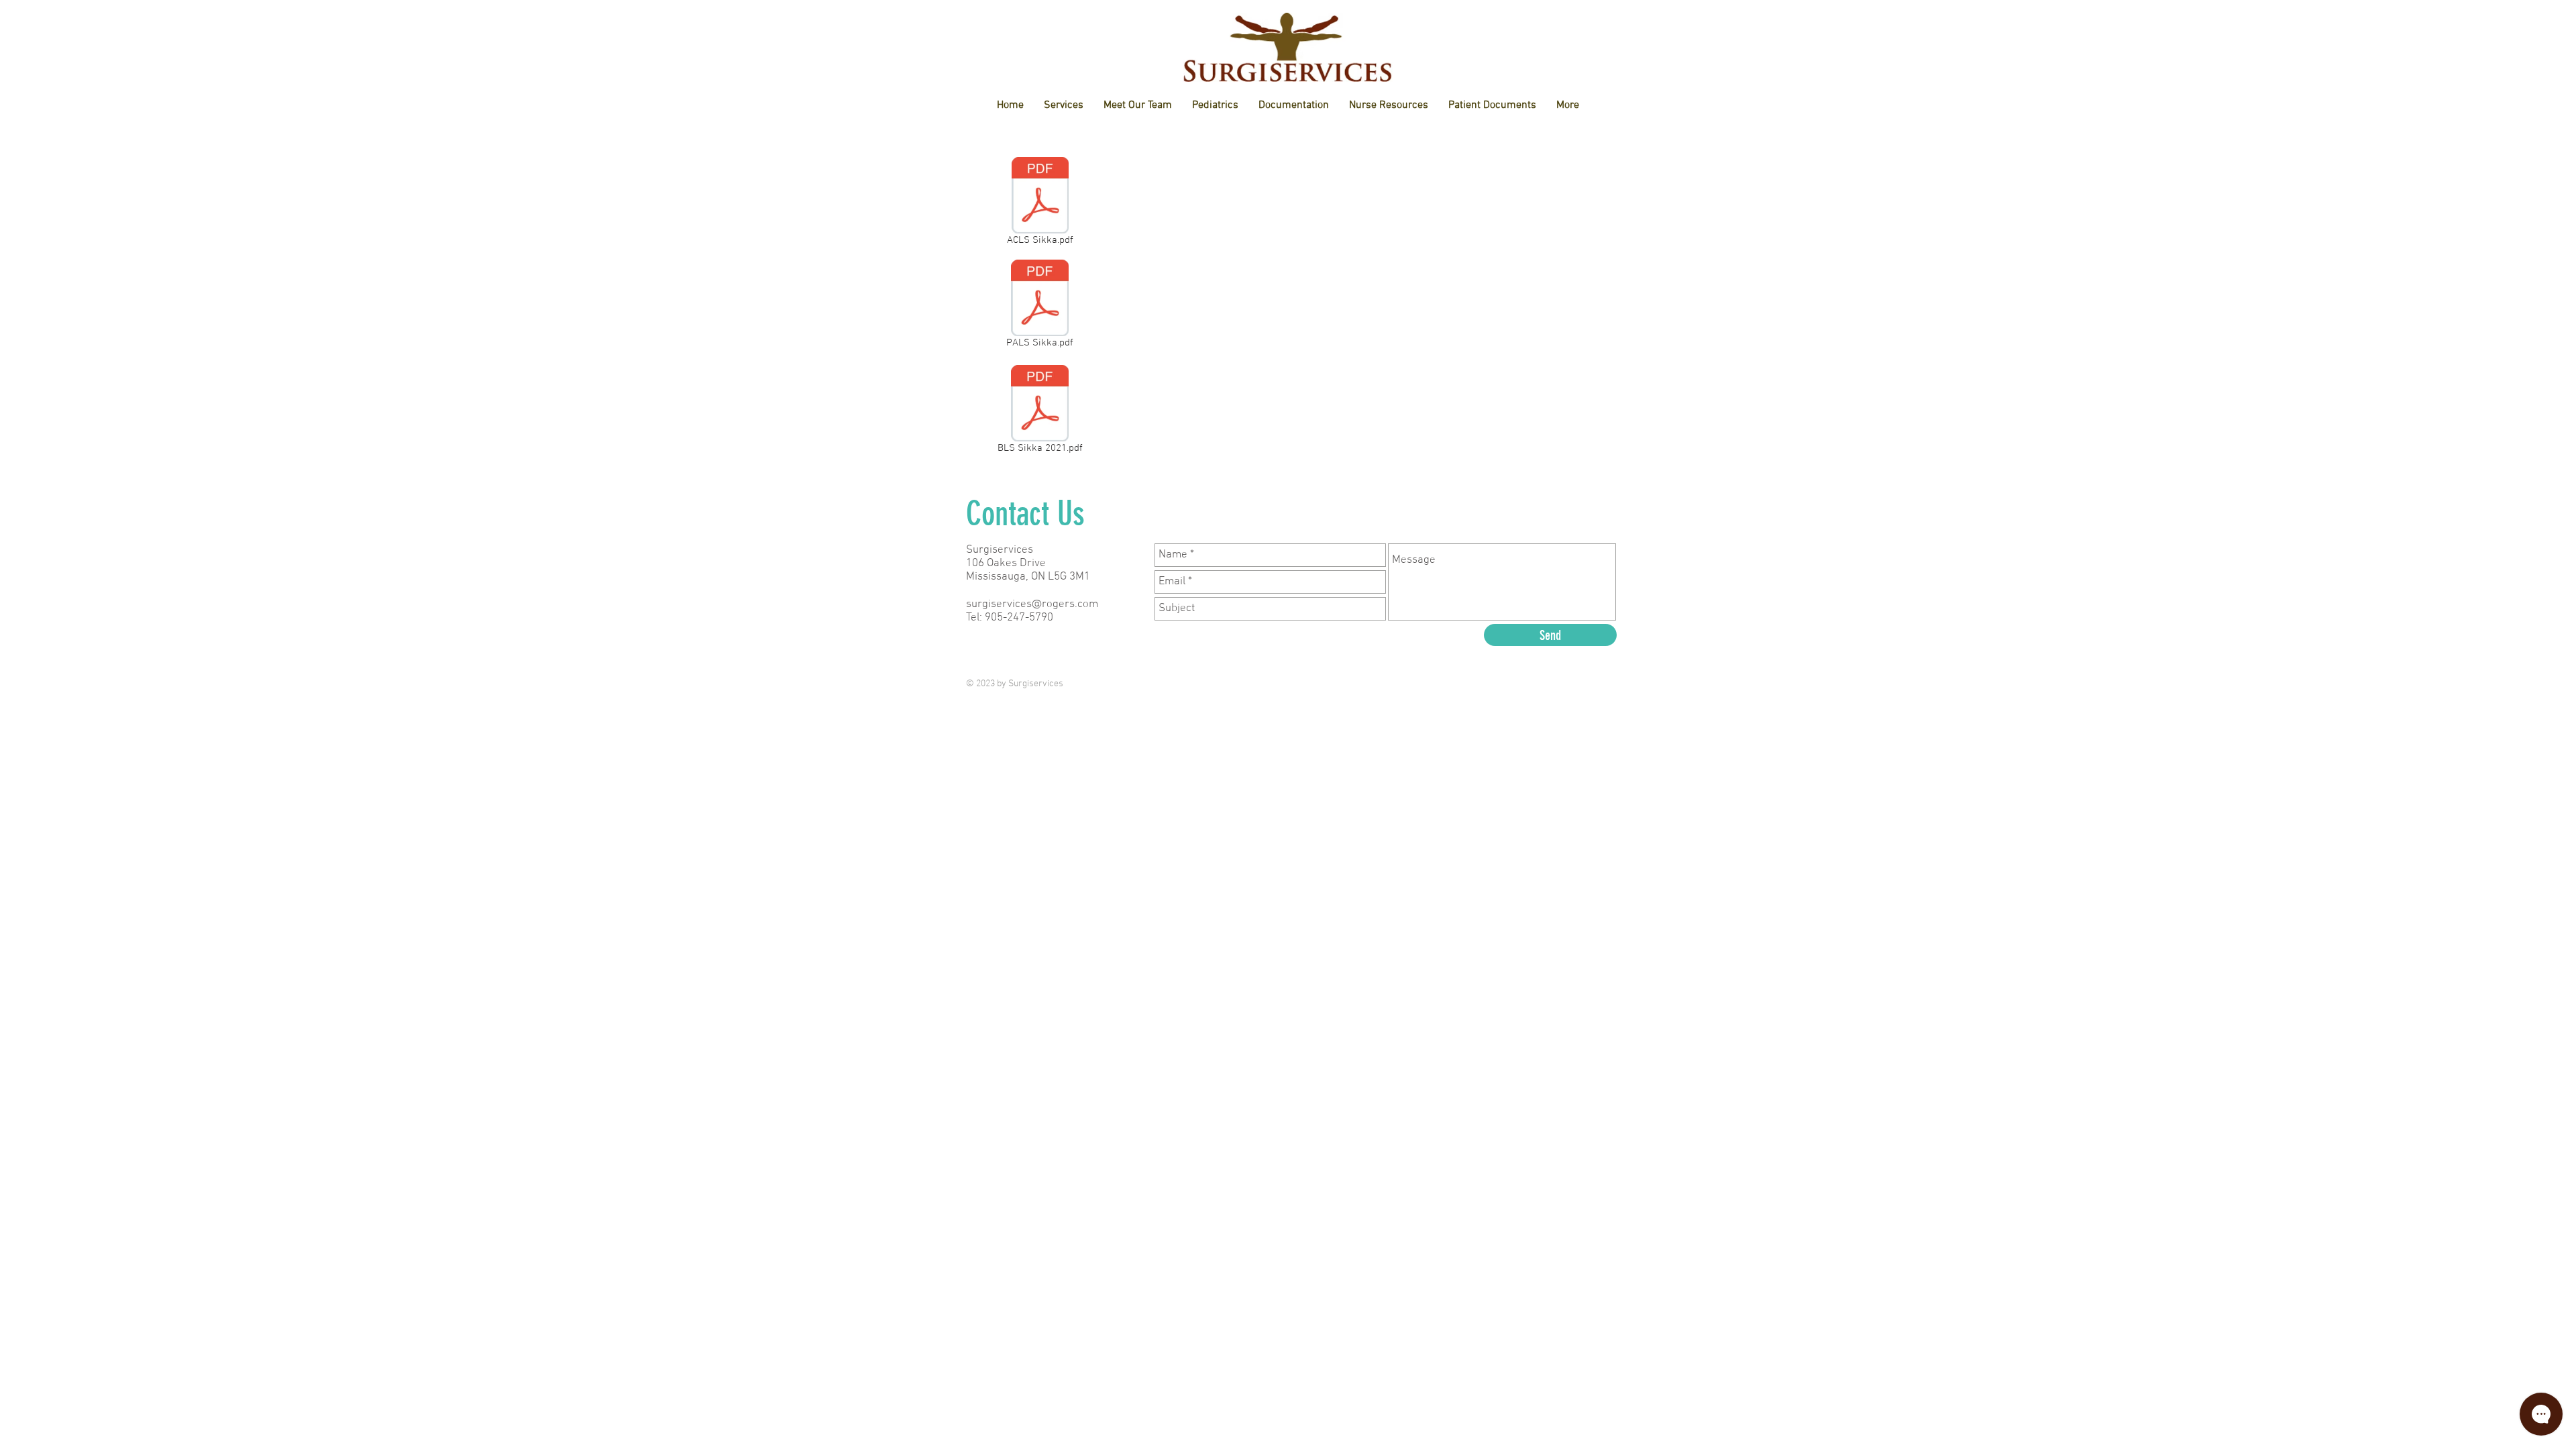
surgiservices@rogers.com (1032, 604)
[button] (1138, 106)
